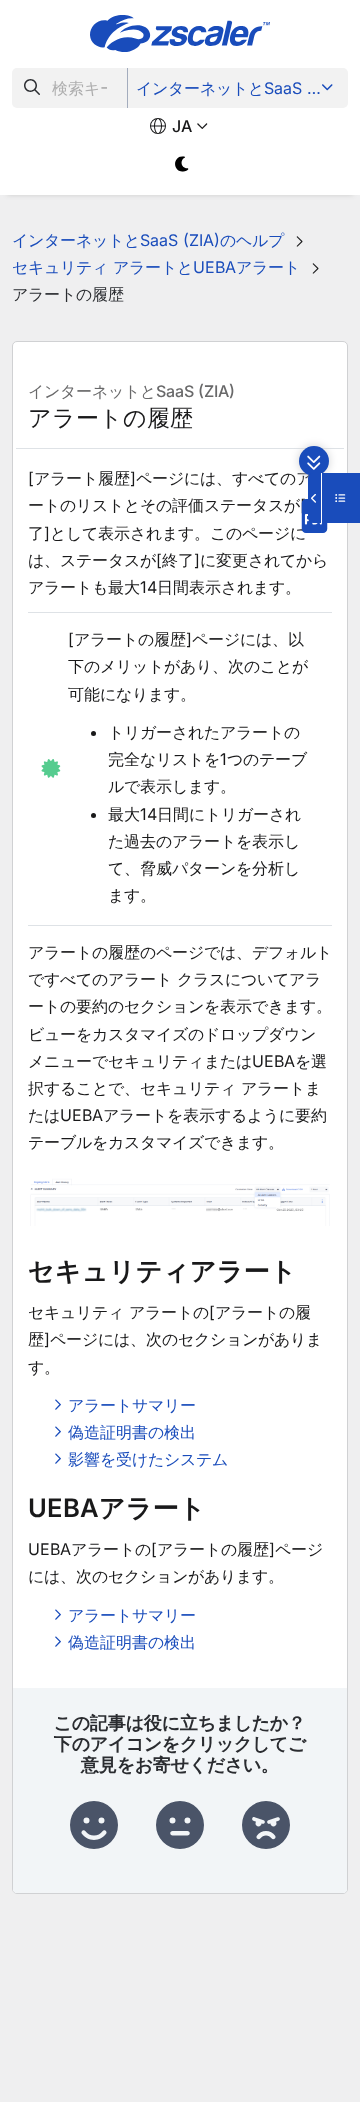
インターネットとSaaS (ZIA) (239, 88)
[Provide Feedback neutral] (180, 1826)
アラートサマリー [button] (132, 1405)
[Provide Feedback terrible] (266, 1826)
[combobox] (70, 88)
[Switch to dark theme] (182, 164)
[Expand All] (314, 461)
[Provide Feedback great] (94, 1826)
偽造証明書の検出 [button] (132, 1432)
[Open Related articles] (334, 498)
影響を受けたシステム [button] (148, 1459)
